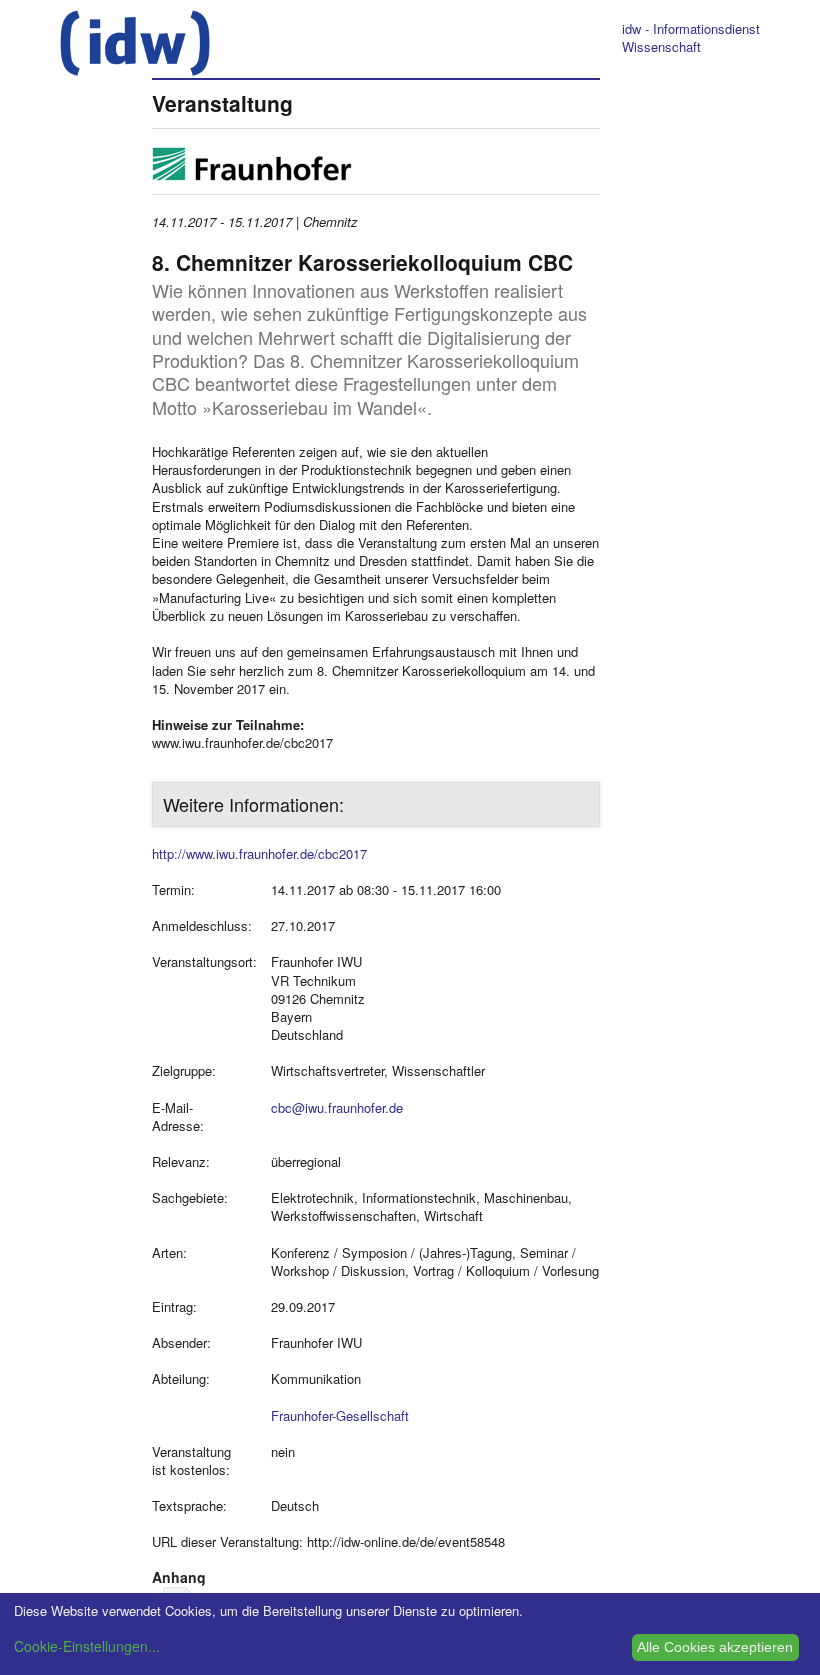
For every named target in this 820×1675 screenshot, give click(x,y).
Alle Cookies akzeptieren (715, 1647)
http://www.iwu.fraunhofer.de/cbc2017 (259, 853)
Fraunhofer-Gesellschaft (340, 1415)
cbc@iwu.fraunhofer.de (337, 1107)
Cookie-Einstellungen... (87, 1646)
